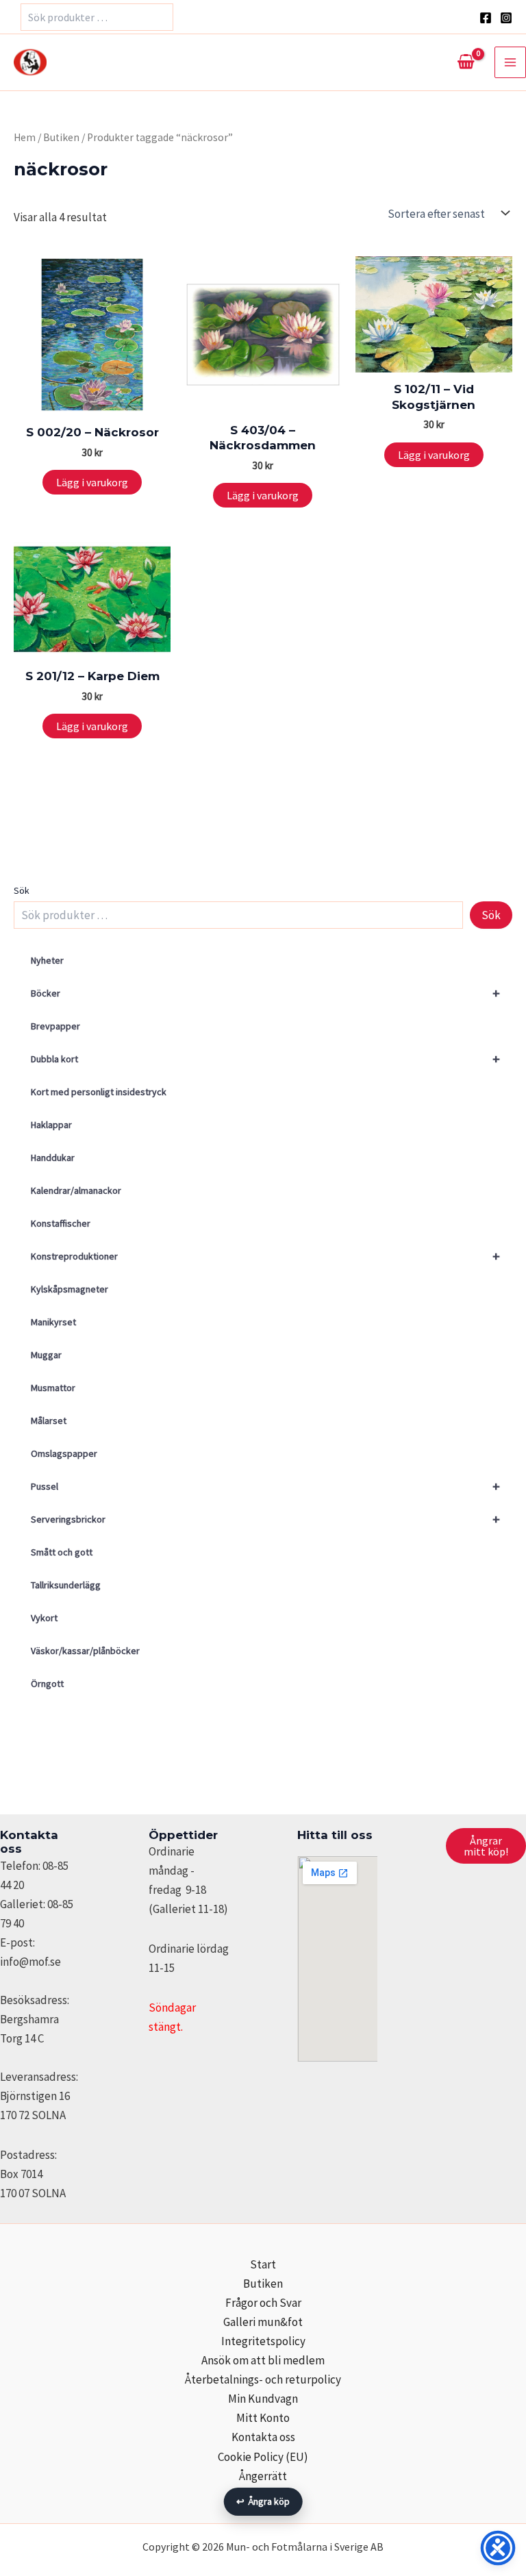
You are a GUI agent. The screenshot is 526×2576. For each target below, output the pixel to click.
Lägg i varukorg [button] (92, 482)
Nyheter (47, 960)
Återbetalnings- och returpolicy (263, 2379)
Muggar (46, 1355)
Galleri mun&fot (263, 2322)
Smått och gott (62, 1552)
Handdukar (53, 1158)
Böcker (265, 993)
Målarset (49, 1421)
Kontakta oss (263, 2437)
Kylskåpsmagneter (70, 1289)
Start (263, 2264)
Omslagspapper (64, 1453)
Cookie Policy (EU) (263, 2457)
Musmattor (53, 1388)
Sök (22, 890)
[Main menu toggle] (510, 62)
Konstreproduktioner (265, 1256)
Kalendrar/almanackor (76, 1190)
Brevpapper (55, 1026)
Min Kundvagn (263, 2399)
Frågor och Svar (263, 2303)
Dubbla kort (265, 1059)
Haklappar (51, 1125)
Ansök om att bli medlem (263, 2360)
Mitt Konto (263, 2418)
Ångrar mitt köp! (486, 1846)
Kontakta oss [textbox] (29, 1842)
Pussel (265, 1486)
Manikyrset (53, 1322)
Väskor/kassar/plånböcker (85, 1651)
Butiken (61, 137)
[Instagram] (506, 18)
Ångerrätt (263, 2476)
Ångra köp (263, 2501)
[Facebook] (486, 18)
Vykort (44, 1618)
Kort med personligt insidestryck (99, 1092)
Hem (25, 137)
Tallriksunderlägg (66, 1585)
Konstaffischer (61, 1223)
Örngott (47, 1684)
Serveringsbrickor (265, 1519)
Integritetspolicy (263, 2341)
